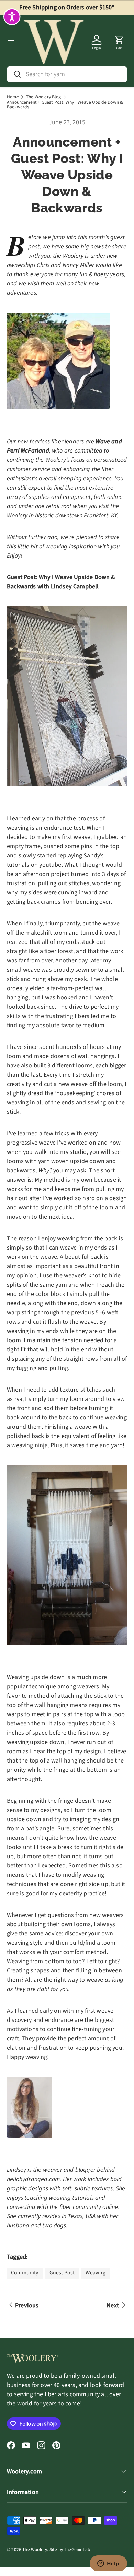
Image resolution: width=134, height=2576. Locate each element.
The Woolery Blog (43, 97)
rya (19, 1399)
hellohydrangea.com (33, 2179)
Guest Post (62, 2273)
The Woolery (35, 2549)
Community (25, 2273)
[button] (119, 40)
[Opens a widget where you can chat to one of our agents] (108, 2564)
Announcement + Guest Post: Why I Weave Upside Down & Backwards (65, 104)
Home (13, 97)
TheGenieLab (77, 2549)
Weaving (95, 2273)
